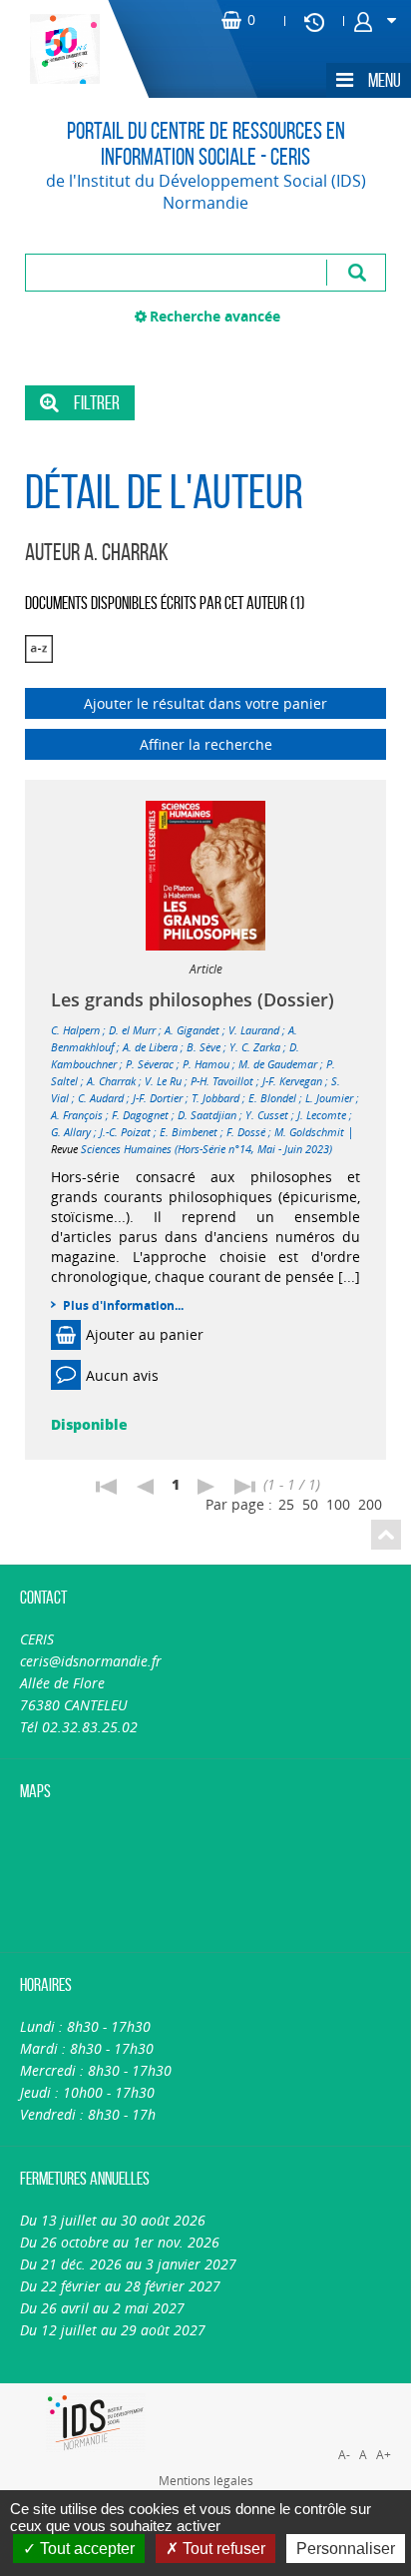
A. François (77, 1115)
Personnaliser (346, 2549)
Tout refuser (222, 2549)
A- (344, 2455)
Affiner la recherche (206, 744)
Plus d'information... (123, 1305)
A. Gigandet (192, 1030)
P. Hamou (206, 1064)
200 (370, 1504)
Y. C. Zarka (255, 1047)
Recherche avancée (215, 316)
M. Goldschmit (309, 1132)
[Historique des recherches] (314, 21)
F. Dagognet (140, 1115)
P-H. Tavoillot (222, 1081)
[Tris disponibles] (39, 649)
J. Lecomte (322, 1115)
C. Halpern (75, 1030)
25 (286, 1504)
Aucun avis (122, 1375)
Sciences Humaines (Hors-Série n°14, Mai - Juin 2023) (206, 1149)
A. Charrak (111, 1081)
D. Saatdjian (207, 1115)
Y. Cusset (267, 1115)
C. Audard (101, 1098)
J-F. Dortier (158, 1098)
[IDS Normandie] (96, 2423)
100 (338, 1504)
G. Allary (71, 1132)
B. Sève (204, 1047)
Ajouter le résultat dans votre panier (205, 703)
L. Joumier (329, 1098)
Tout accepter (85, 2549)
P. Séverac (150, 1064)
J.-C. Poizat (125, 1132)
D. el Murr (132, 1030)
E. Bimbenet (189, 1132)
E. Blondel (272, 1098)
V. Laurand (254, 1030)
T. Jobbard (215, 1098)
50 (310, 1504)
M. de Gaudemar (278, 1064)
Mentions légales (206, 2480)
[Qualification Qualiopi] (309, 2394)
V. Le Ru (163, 1081)
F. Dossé (246, 1132)
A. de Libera (150, 1047)
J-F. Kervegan (292, 1081)
